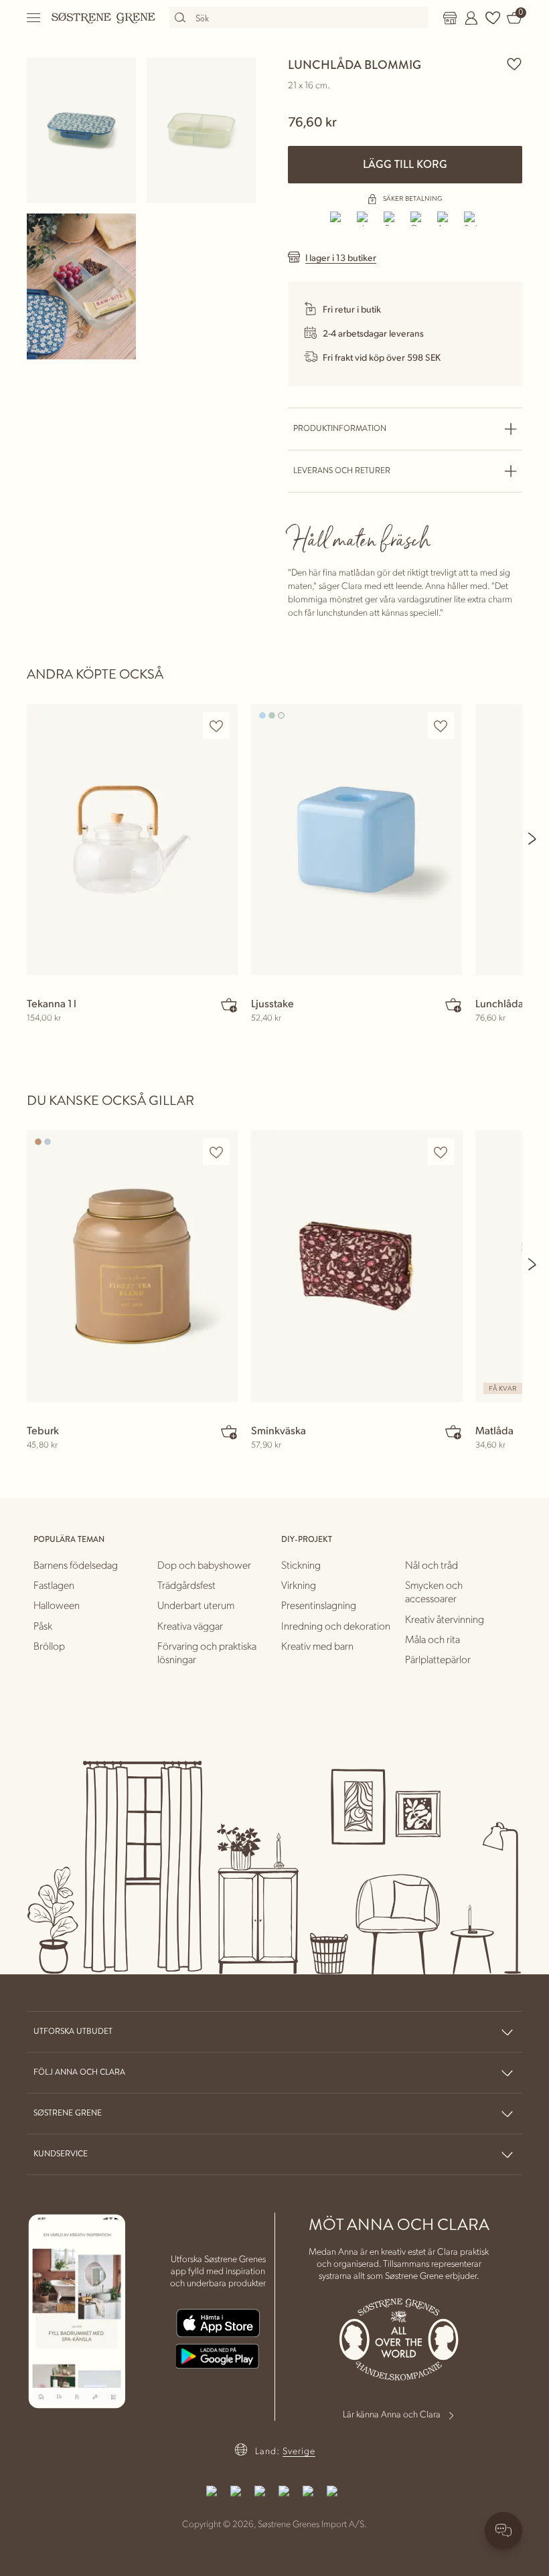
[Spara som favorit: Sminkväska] (441, 1152)
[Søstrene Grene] (104, 17)
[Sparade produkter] (493, 18)
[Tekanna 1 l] (132, 840)
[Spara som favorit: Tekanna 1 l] (216, 726)
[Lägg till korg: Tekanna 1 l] (229, 1005)
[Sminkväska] (357, 1266)
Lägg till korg (405, 164)
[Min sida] (471, 18)
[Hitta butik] (450, 18)
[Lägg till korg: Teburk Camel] (229, 1432)
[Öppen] (34, 18)
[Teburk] (132, 1266)
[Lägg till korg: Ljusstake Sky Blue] (453, 1005)
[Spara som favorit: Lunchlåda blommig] (514, 64)
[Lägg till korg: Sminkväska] (453, 1432)
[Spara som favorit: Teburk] (216, 1152)
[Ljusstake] (357, 840)
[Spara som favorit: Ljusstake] (441, 726)
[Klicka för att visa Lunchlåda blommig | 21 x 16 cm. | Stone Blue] (81, 130)
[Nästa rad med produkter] (533, 839)
